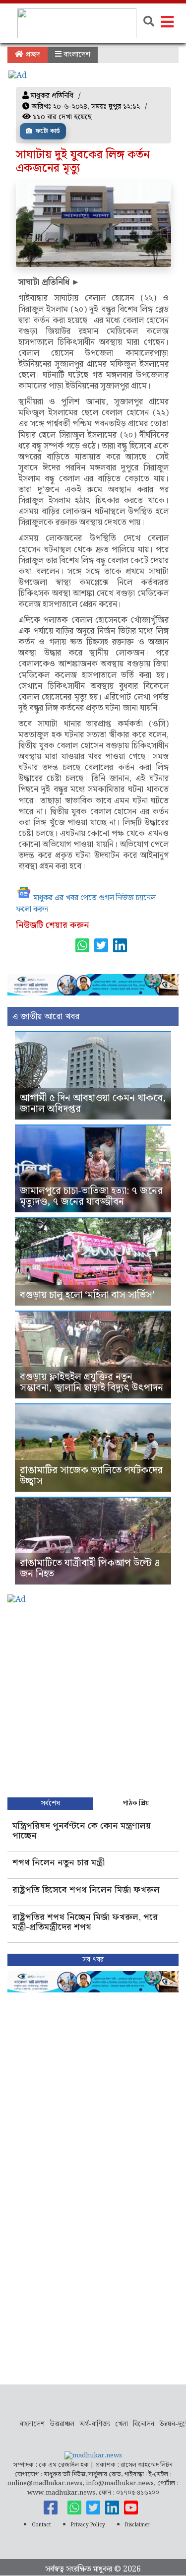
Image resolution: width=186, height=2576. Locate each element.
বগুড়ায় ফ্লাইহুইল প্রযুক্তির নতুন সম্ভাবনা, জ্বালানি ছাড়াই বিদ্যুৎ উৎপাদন (92, 1383)
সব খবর (93, 1960)
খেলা (122, 2424)
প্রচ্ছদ (32, 55)
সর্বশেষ (50, 1803)
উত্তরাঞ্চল (62, 2424)
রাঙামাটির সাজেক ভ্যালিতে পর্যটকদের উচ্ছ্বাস (91, 1476)
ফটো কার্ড (47, 131)
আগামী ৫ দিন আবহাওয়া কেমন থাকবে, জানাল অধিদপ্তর (93, 1104)
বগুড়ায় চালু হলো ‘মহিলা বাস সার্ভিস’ (87, 1295)
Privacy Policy (88, 2525)
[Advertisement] (93, 1699)
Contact (41, 2525)
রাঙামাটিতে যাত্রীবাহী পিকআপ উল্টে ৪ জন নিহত (90, 1569)
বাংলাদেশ (76, 55)
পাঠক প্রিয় (136, 1803)
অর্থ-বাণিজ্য (95, 2424)
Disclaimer (137, 2525)
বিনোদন (144, 2424)
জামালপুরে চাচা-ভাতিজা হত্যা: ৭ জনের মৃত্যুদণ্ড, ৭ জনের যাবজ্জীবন (91, 1196)
